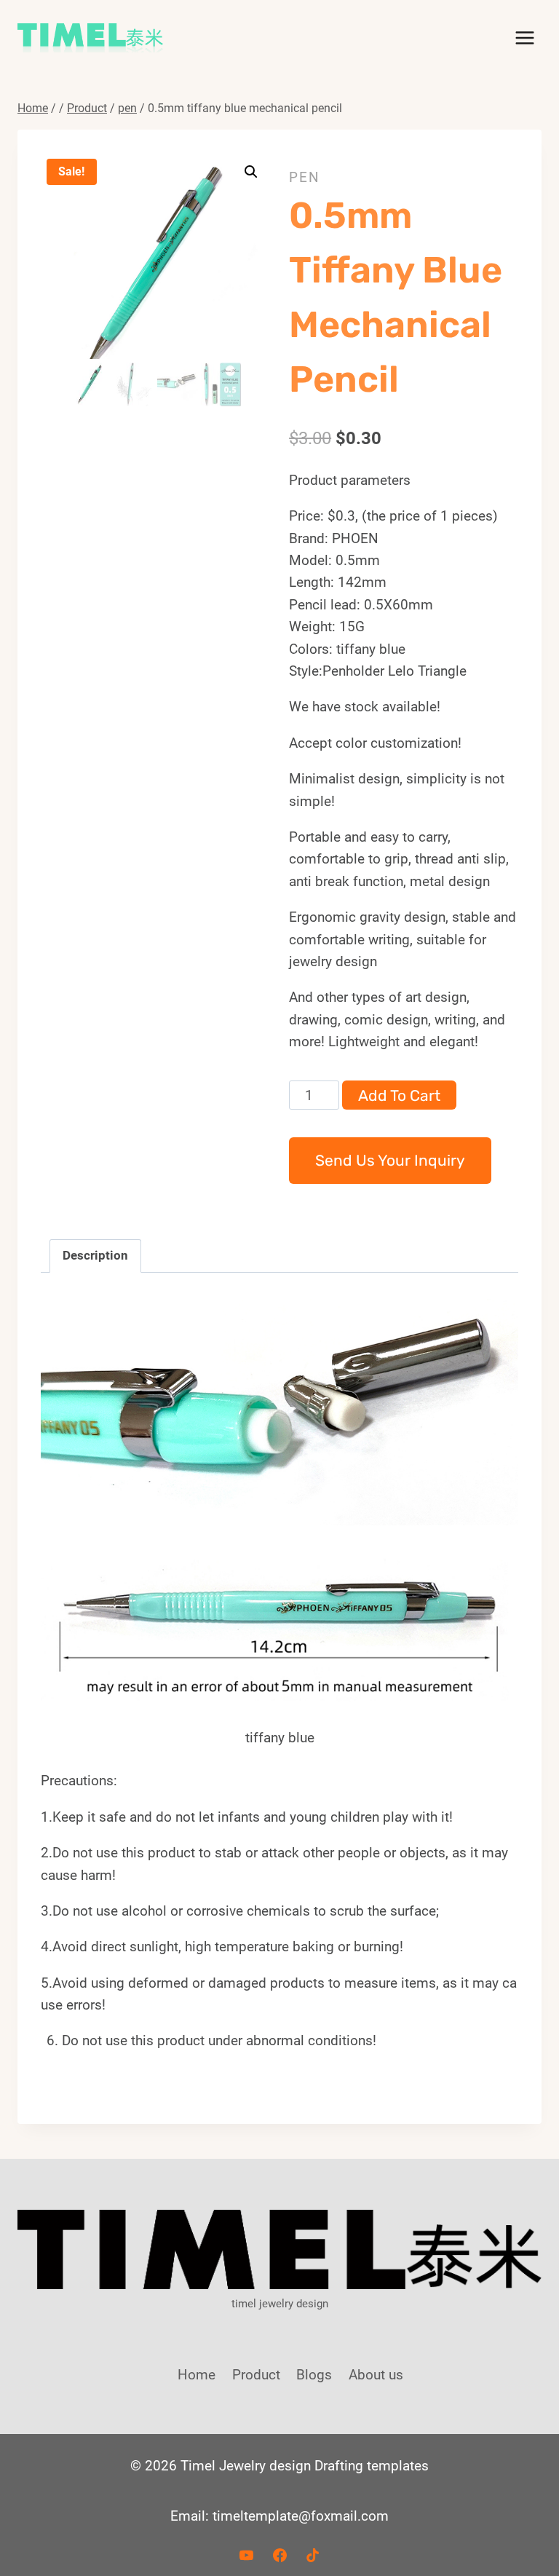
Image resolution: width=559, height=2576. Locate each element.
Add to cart (399, 1095)
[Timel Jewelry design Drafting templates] (90, 38)
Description (95, 1255)
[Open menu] (524, 37)
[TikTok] (313, 2555)
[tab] (95, 1256)
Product (256, 2375)
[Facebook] (279, 2555)
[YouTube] (246, 2555)
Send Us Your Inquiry (390, 1160)
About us (376, 2375)
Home (197, 2375)
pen (305, 177)
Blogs (314, 2375)
